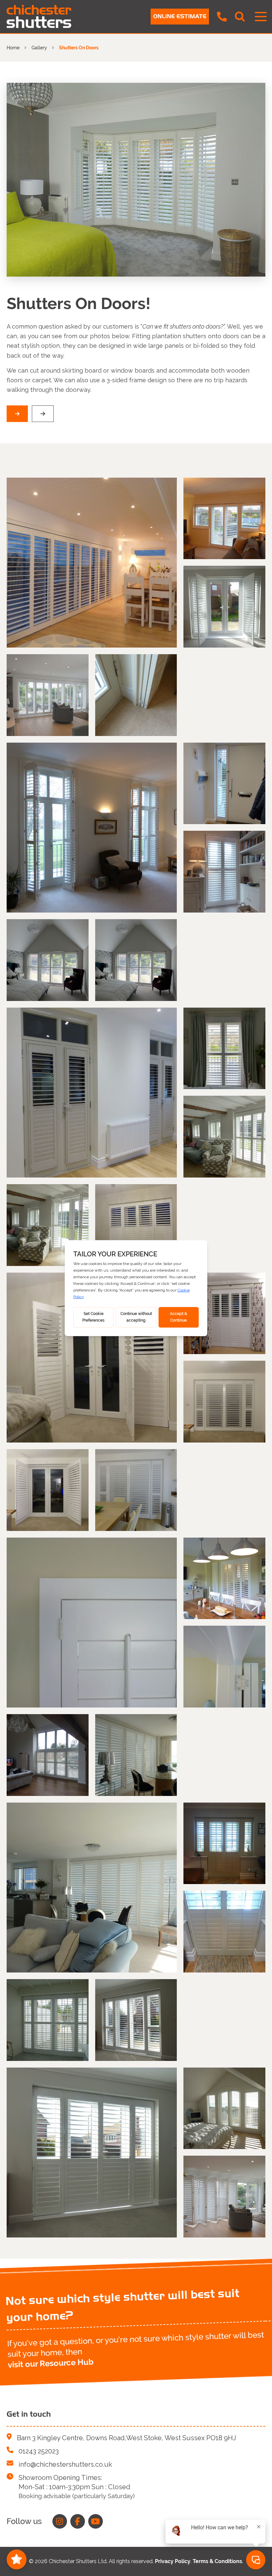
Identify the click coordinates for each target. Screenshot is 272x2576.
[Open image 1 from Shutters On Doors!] (92, 563)
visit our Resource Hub (51, 2363)
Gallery (39, 48)
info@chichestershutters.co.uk (65, 2464)
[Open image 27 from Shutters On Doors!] (224, 1843)
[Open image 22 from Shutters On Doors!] (224, 1578)
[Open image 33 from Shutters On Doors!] (224, 2197)
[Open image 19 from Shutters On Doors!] (48, 1490)
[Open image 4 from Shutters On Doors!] (48, 695)
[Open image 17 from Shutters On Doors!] (224, 1314)
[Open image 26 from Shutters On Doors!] (92, 1888)
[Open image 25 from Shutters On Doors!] (136, 1755)
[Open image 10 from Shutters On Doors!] (136, 960)
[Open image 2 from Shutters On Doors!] (224, 519)
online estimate (180, 16)
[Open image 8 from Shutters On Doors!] (224, 872)
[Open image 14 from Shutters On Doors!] (48, 1225)
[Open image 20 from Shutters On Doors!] (136, 1490)
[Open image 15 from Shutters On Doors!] (136, 1225)
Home (13, 48)
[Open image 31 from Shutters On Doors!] (92, 2153)
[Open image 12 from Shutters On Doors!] (224, 1049)
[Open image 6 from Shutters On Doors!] (92, 828)
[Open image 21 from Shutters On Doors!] (92, 1623)
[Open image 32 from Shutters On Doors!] (224, 2108)
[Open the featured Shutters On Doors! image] (136, 180)
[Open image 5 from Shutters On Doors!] (136, 695)
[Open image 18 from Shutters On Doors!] (224, 1402)
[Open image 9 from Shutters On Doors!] (48, 960)
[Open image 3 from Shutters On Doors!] (224, 607)
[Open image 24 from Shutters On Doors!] (48, 1755)
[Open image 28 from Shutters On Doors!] (224, 1932)
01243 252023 (39, 2451)
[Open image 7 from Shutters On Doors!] (224, 784)
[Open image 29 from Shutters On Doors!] (48, 2020)
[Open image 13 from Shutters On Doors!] (224, 1137)
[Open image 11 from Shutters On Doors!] (92, 1093)
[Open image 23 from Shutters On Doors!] (224, 1667)
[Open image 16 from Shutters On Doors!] (92, 1358)
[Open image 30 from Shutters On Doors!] (136, 2020)
